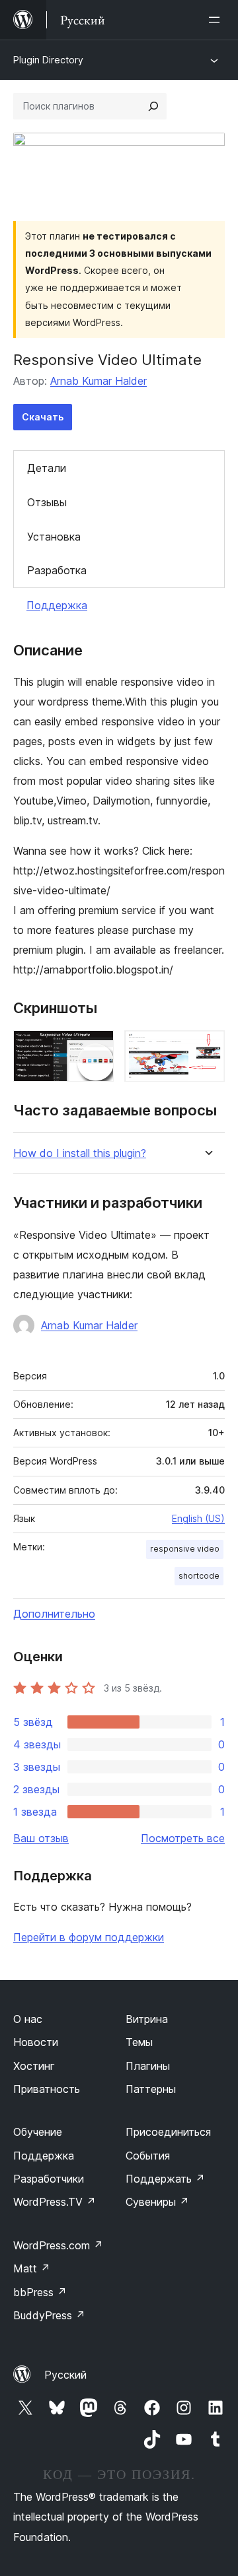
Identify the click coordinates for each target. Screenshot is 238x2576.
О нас (28, 2019)
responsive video (185, 1549)
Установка (54, 537)
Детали (47, 468)
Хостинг (34, 2066)
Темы (139, 2042)
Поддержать (165, 2179)
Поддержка (57, 605)
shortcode (199, 1576)
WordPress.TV (55, 2202)
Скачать (43, 417)
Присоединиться (168, 2132)
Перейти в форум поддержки (89, 1937)
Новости (36, 2042)
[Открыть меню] (217, 20)
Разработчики (49, 2179)
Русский (65, 2375)
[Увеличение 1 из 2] (96, 1048)
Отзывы (47, 502)
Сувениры (157, 2202)
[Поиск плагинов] (153, 106)
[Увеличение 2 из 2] (207, 1048)
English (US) (198, 1518)
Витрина (147, 2019)
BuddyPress (49, 2315)
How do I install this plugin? (80, 1153)
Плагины (148, 2066)
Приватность (47, 2089)
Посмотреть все (183, 1838)
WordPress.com (58, 2245)
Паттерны (151, 2089)
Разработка (57, 570)
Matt (32, 2268)
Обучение (38, 2132)
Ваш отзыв (41, 1838)
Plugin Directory (48, 60)
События (148, 2156)
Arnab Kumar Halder (99, 381)
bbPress (40, 2292)
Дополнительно (54, 1614)
